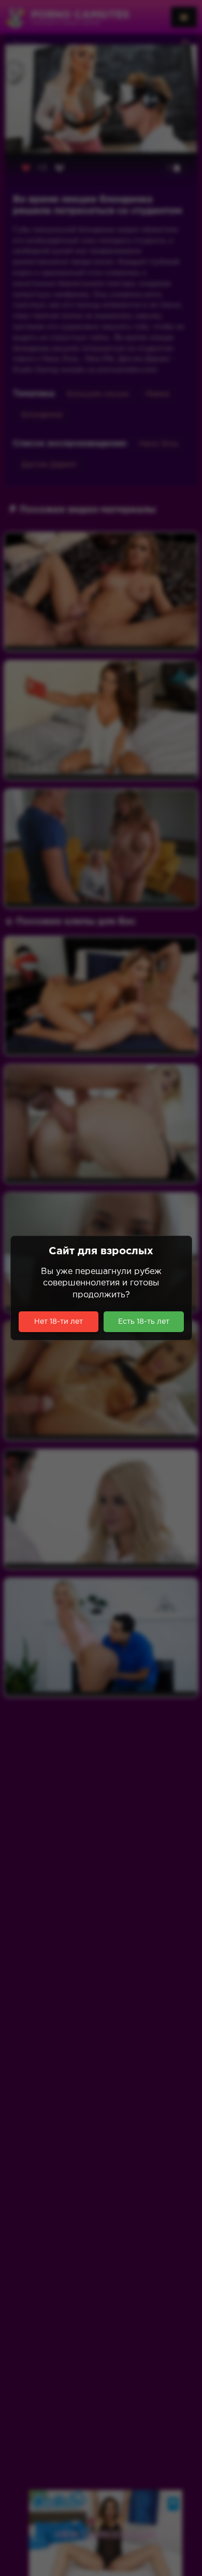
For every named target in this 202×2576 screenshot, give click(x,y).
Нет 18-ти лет (59, 1322)
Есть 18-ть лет (144, 1322)
